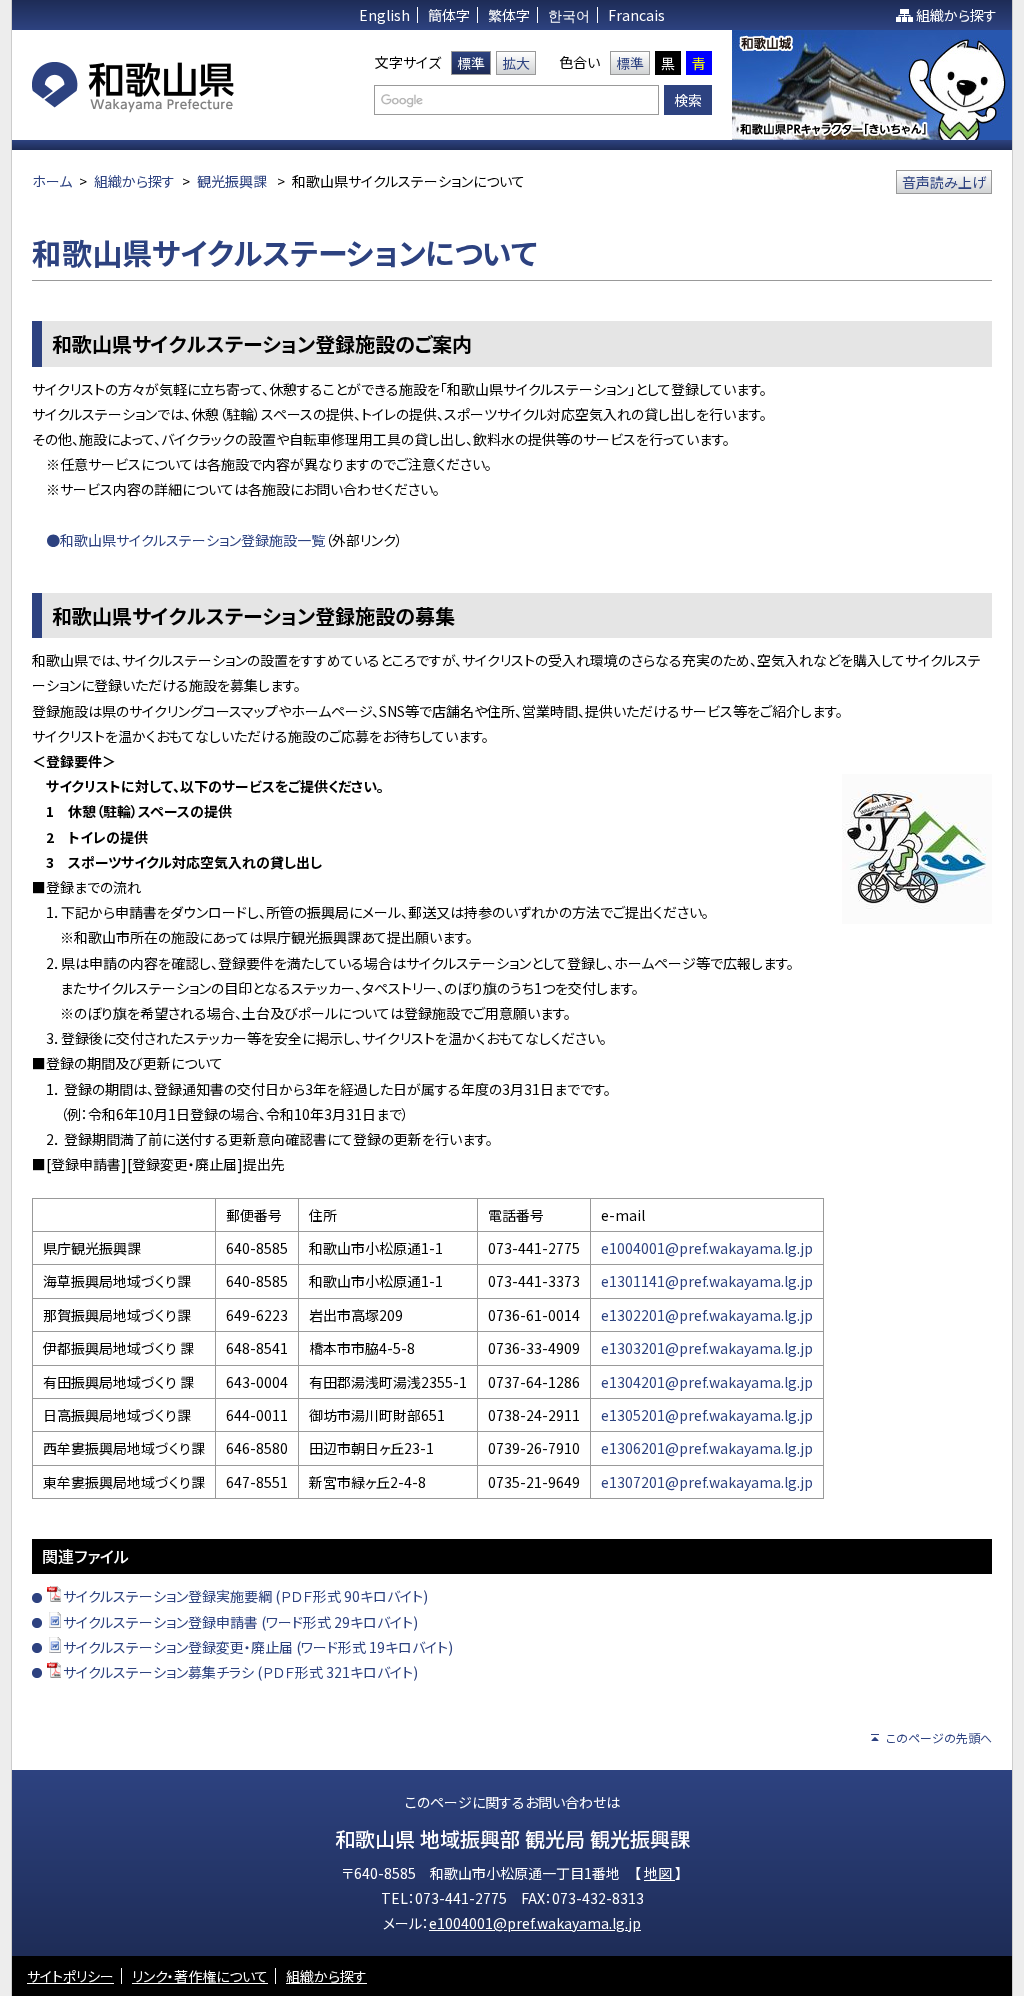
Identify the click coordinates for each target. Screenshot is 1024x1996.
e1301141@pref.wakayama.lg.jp (707, 1281)
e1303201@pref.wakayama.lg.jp (707, 1348)
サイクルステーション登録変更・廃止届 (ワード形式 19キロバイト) (258, 1647)
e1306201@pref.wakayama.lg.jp (707, 1448)
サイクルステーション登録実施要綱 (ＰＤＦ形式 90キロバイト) (245, 1596)
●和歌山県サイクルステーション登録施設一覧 (185, 540)
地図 (659, 1873)
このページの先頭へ (939, 1737)
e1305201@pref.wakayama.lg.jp (707, 1415)
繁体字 (509, 15)
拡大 (516, 63)
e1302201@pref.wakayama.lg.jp (707, 1315)
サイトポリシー (70, 1976)
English (384, 15)
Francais (636, 15)
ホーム (52, 181)
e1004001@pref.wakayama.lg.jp (707, 1248)
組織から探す (956, 15)
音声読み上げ (944, 182)
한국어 (569, 15)
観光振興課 (232, 181)
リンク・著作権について (200, 1976)
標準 (471, 63)
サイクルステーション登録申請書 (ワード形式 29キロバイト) (240, 1622)
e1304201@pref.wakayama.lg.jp (707, 1382)
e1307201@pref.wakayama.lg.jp (707, 1482)
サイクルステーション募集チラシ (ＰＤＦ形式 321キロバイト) (240, 1672)
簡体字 (449, 15)
